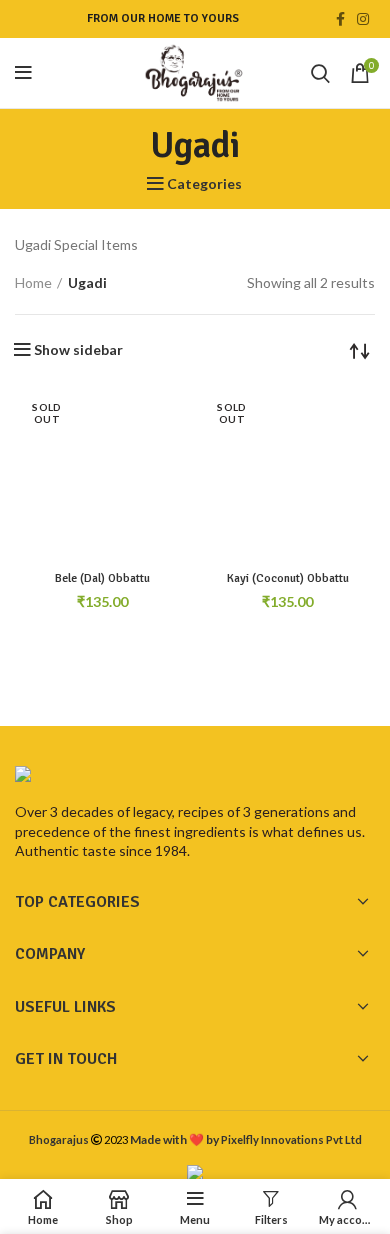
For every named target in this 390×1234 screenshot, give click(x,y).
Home (33, 282)
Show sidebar (78, 350)
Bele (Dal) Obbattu (102, 578)
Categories (204, 184)
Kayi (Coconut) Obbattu (288, 578)
